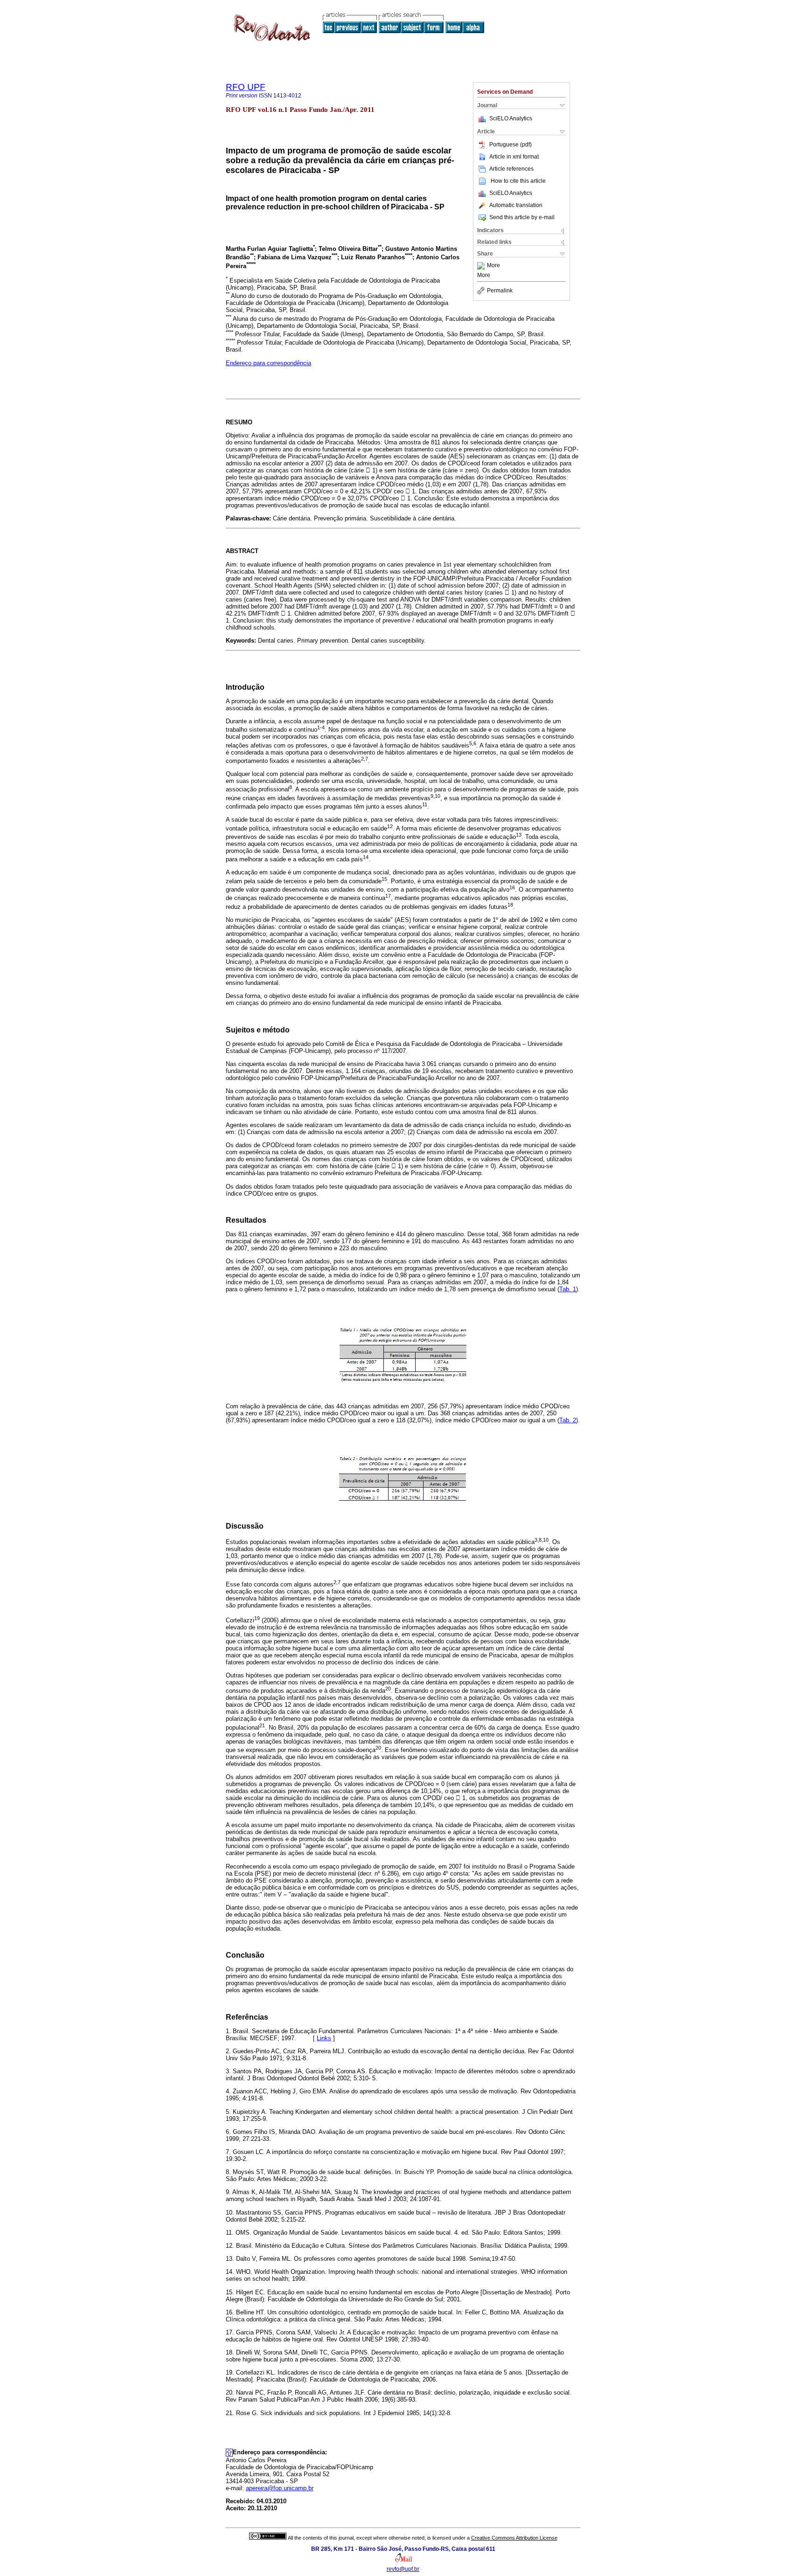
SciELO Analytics (511, 118)
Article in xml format (514, 157)
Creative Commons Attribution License (514, 2538)
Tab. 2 (568, 1420)
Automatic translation (516, 205)
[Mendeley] (482, 266)
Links (324, 2038)
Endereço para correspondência (268, 363)
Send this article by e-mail (522, 217)
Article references (511, 169)
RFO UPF (246, 87)
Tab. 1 (568, 1289)
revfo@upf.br (403, 2569)
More (493, 266)
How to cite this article (518, 181)
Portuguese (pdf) (511, 145)
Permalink (500, 291)
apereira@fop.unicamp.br (280, 2488)
